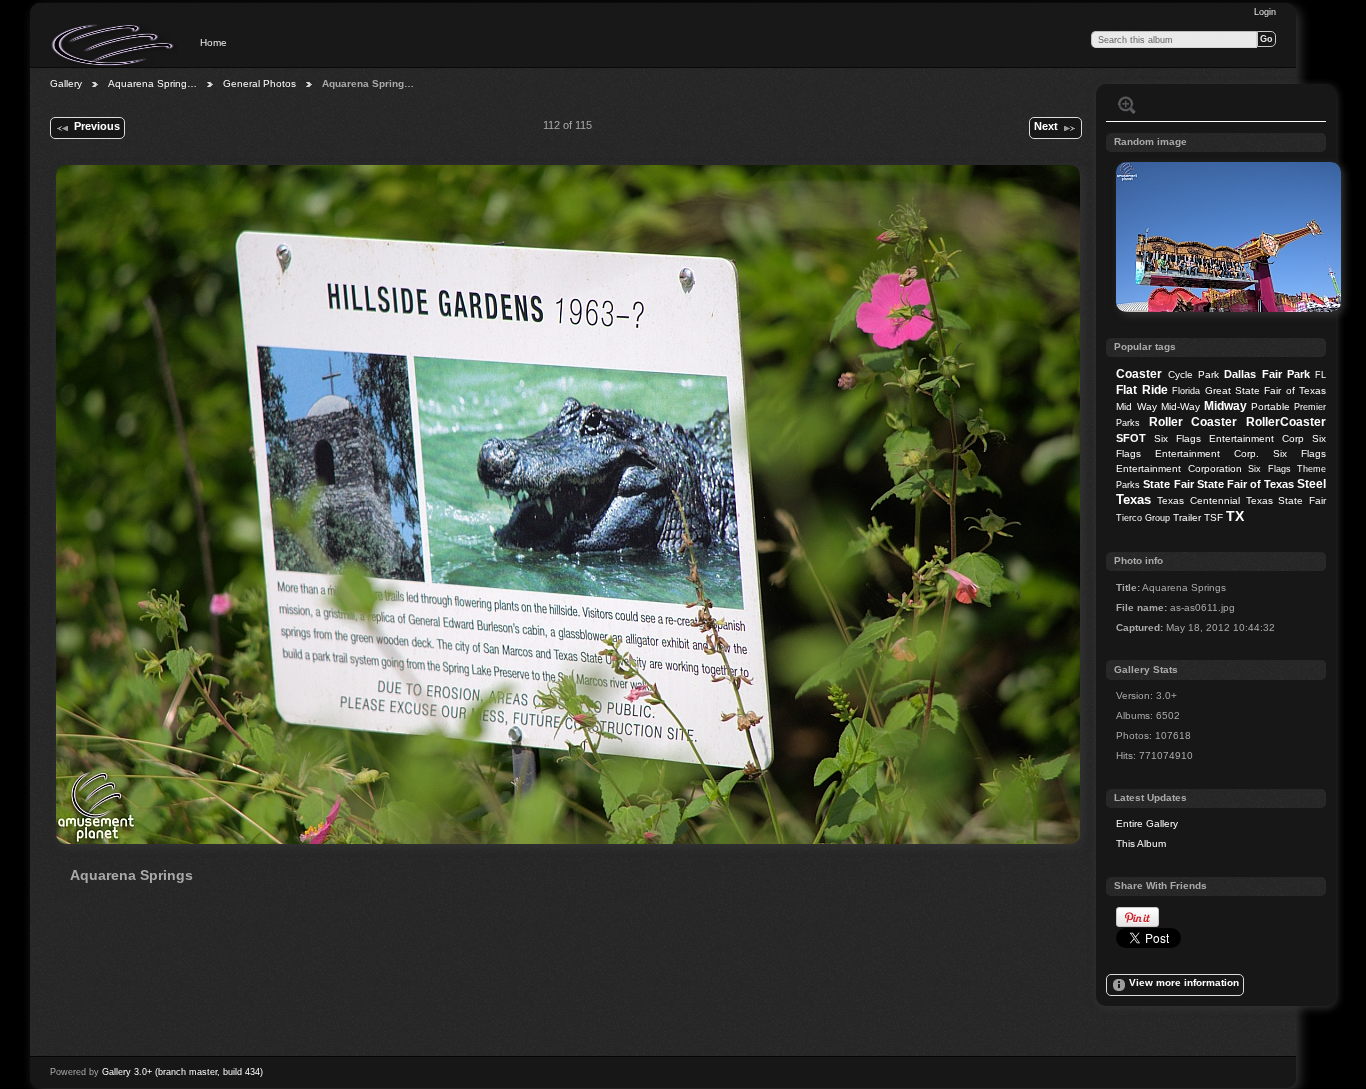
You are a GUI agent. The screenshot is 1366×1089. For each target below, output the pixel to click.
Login (1265, 12)
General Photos (259, 83)
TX (1235, 516)
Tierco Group (1143, 518)
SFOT (1131, 438)
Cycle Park (1193, 374)
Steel (1311, 484)
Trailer (1187, 517)
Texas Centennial (1198, 500)
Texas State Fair (1286, 500)
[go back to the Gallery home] (114, 45)
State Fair (1168, 484)
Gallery (66, 83)
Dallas (1240, 374)
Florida (1186, 391)
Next (1046, 126)
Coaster (1139, 374)
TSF (1213, 517)
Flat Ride (1141, 390)
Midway (1225, 406)
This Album (1141, 843)
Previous (97, 126)
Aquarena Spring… (152, 83)
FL (1320, 375)
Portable (1270, 406)
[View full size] (568, 504)
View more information (1184, 982)
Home (213, 42)
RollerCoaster (1286, 422)
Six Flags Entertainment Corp (1229, 438)
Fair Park (1286, 374)
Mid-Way (1180, 406)
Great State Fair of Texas (1266, 390)
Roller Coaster (1193, 422)
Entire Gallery (1147, 823)
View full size (1127, 105)
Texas (1133, 499)
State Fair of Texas (1245, 484)
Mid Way (1136, 406)
